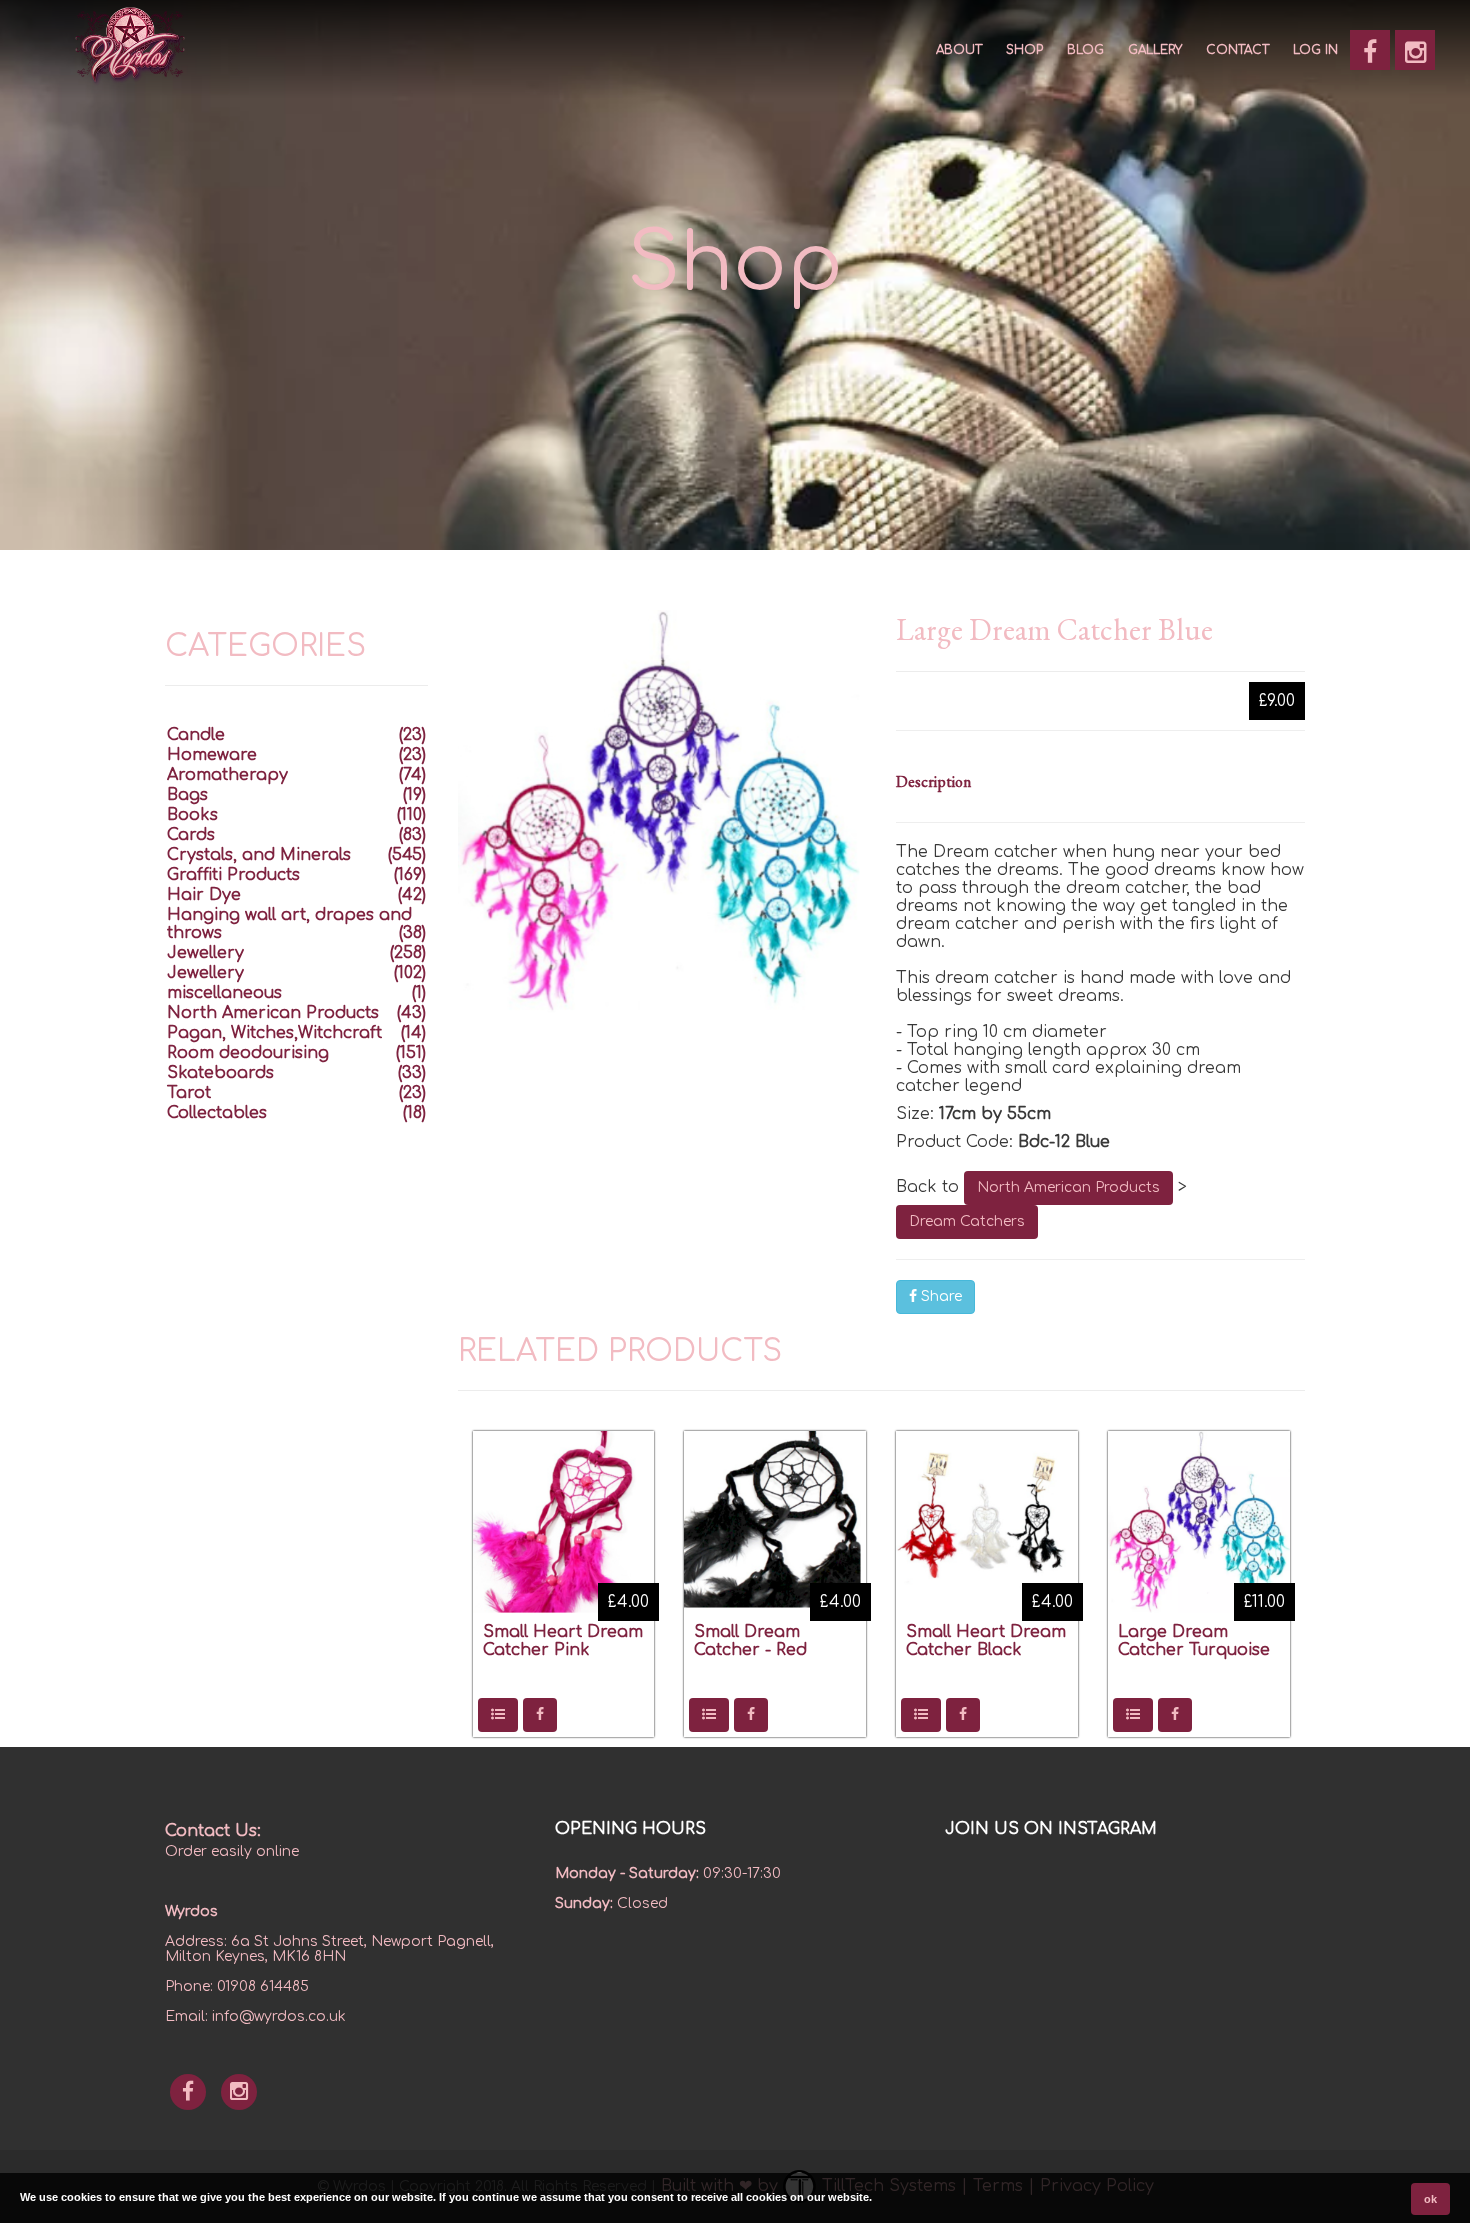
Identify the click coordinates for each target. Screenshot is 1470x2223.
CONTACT (1237, 50)
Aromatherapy (227, 775)
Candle (196, 735)
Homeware (212, 755)
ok (1430, 2199)
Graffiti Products (233, 875)
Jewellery (205, 953)
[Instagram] (1415, 50)
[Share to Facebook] (540, 1715)
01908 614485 (263, 1986)
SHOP (1024, 50)
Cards (191, 835)
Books (192, 815)
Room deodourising (248, 1053)
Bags (187, 795)
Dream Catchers (967, 1221)
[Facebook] (1370, 50)
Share (939, 1296)
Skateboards (220, 1073)
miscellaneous (224, 993)
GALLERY (1155, 50)
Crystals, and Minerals (259, 855)
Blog (1085, 50)
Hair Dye (204, 895)
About (959, 50)
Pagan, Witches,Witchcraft (274, 1033)
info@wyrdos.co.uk (279, 2016)
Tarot (189, 1093)
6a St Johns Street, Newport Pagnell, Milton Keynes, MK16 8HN (329, 1949)
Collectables (217, 1113)
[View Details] (498, 1715)
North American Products (1068, 1187)
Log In (1315, 50)
